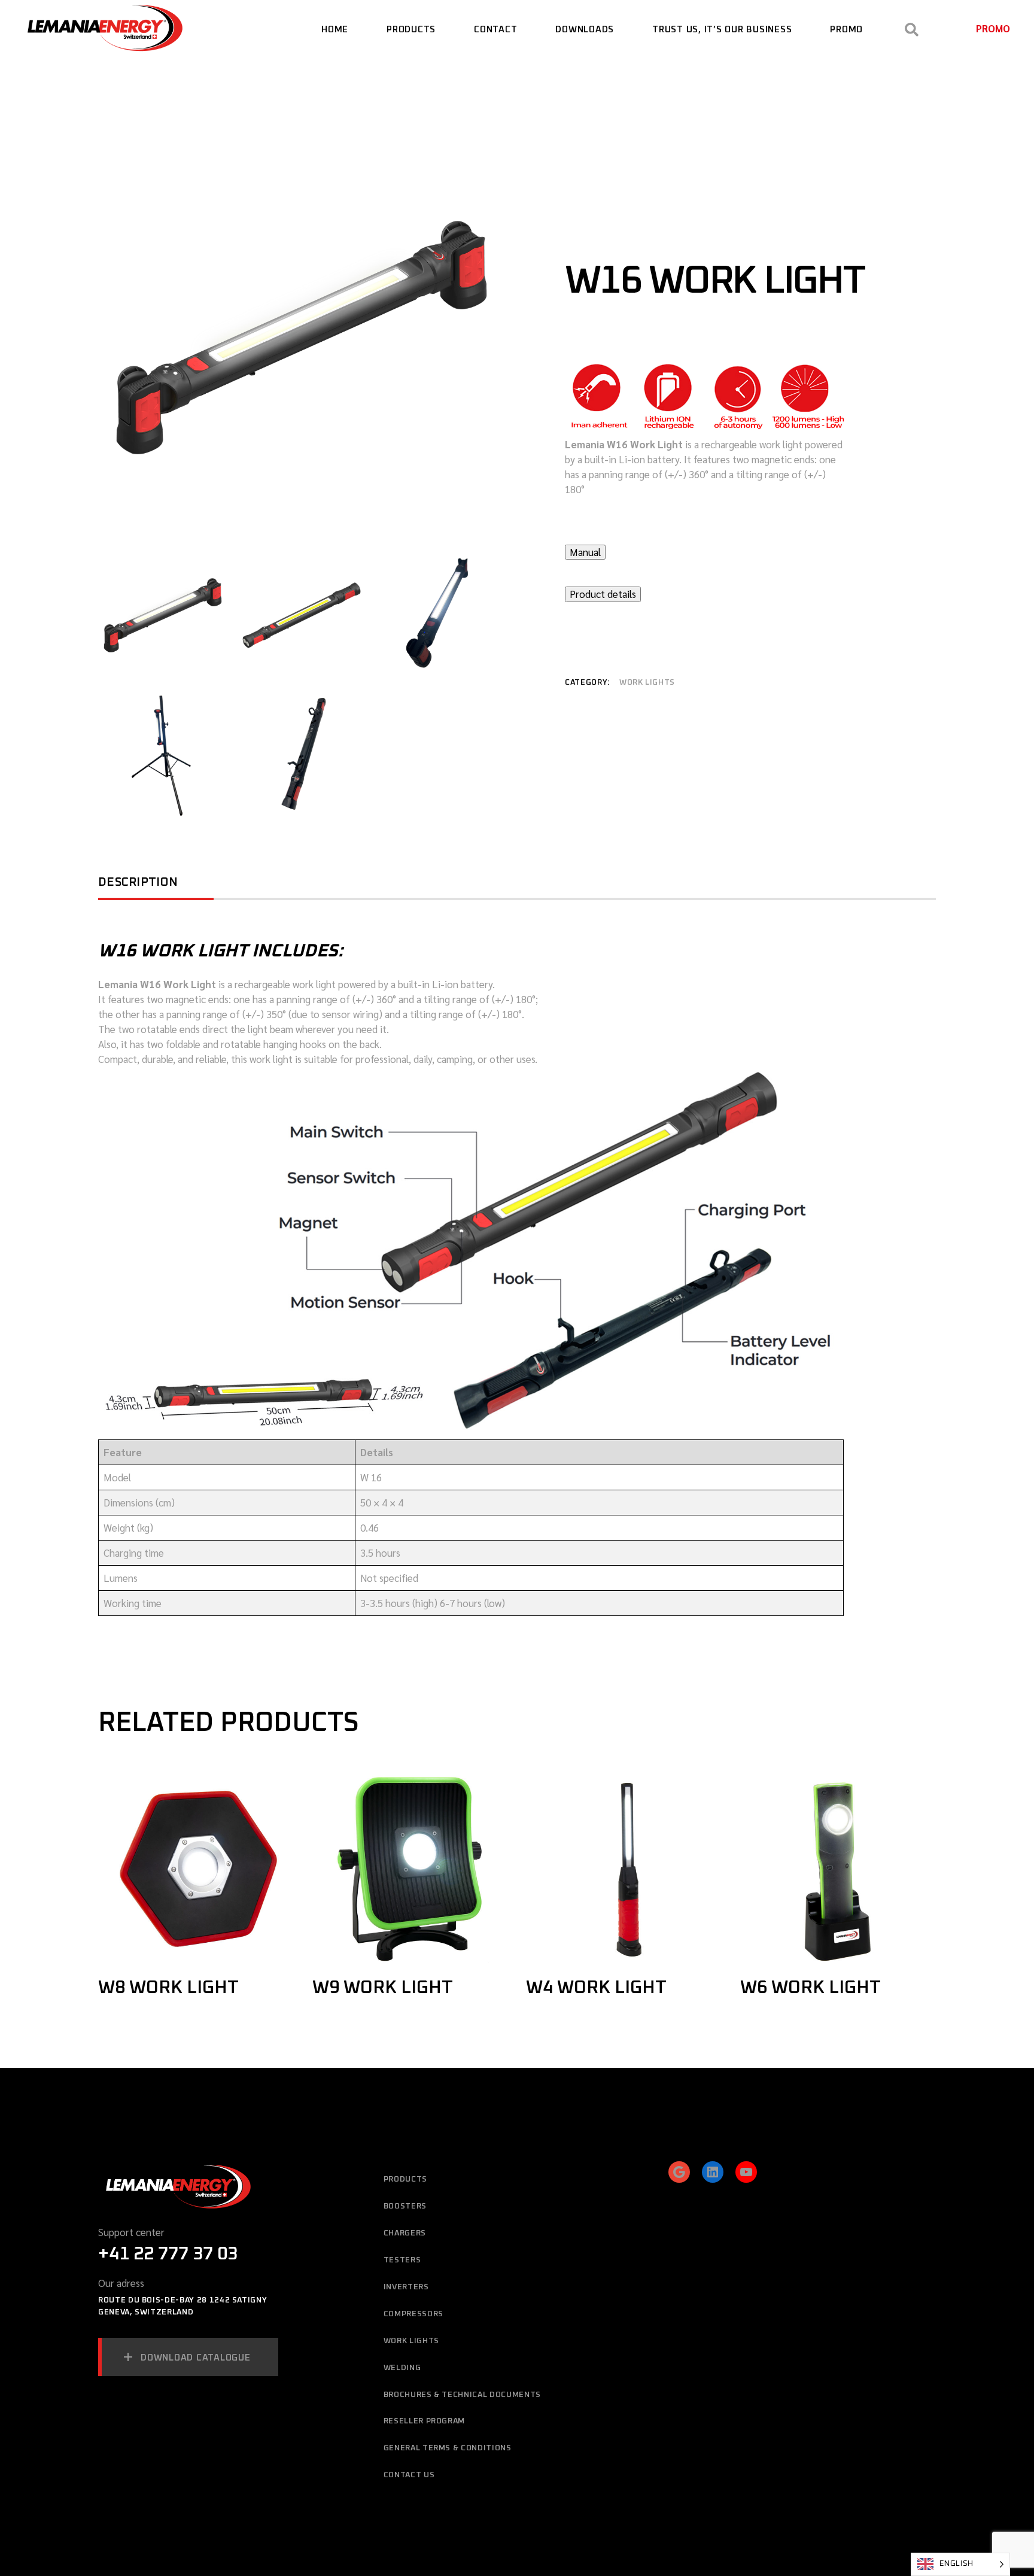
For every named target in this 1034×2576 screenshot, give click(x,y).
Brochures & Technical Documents (462, 2395)
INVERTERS (406, 2287)
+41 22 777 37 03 (168, 2254)
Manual (585, 552)
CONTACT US (409, 2475)
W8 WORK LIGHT (168, 1988)
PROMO (993, 28)
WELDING (402, 2368)
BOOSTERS (405, 2206)
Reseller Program (424, 2421)
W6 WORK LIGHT (811, 1988)
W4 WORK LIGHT (596, 1988)
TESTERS (402, 2260)
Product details (603, 594)
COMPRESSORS (413, 2314)
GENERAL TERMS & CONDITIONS (448, 2448)
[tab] (156, 886)
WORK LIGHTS (647, 683)
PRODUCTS (405, 2179)
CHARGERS (405, 2233)
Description (138, 882)
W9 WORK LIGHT (383, 1988)
